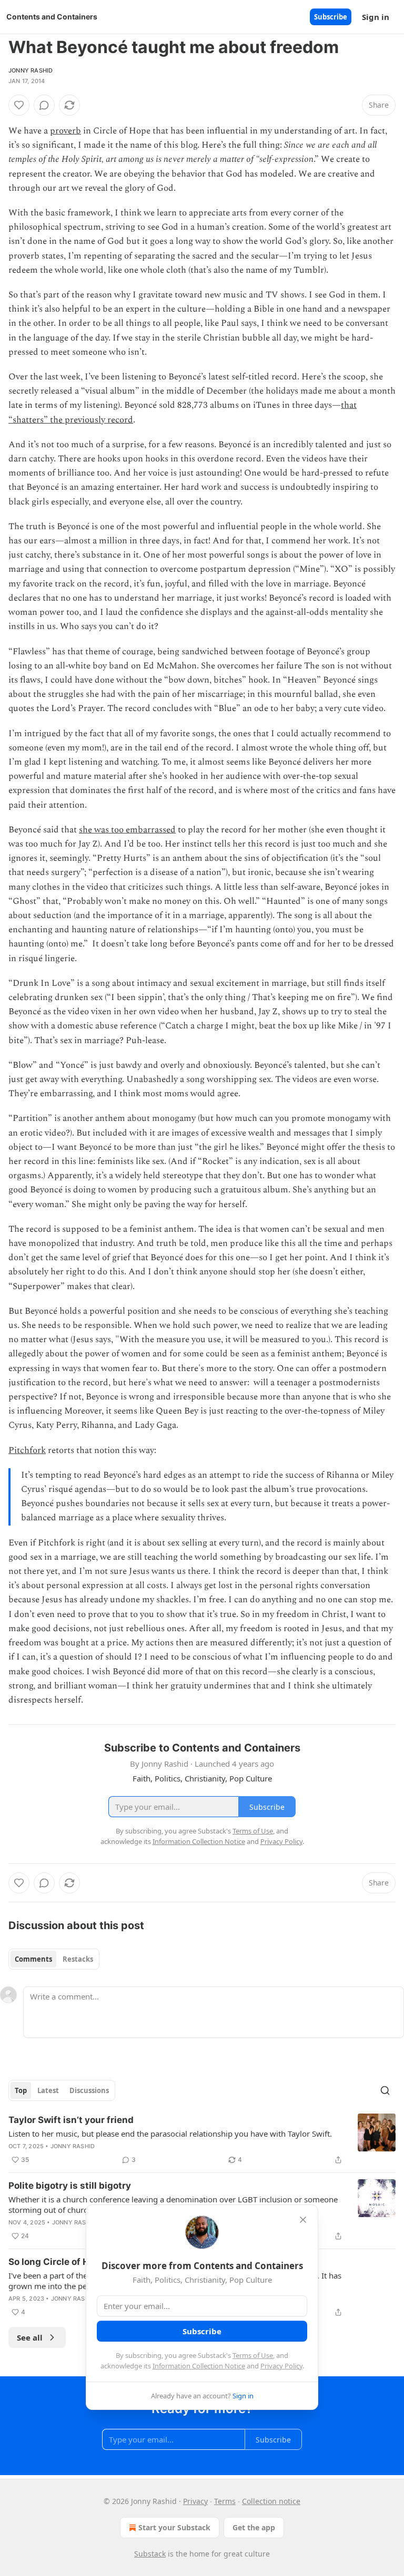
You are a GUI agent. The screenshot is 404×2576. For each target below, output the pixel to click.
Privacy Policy (281, 2366)
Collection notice (271, 2501)
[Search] (385, 2090)
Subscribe (331, 17)
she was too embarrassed (127, 830)
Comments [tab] (33, 1959)
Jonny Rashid (31, 70)
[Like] (19, 105)
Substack (150, 2554)
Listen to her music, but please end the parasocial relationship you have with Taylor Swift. (170, 2134)
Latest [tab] (48, 2090)
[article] (202, 2140)
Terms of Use (253, 2355)
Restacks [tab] (78, 1959)
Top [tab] (21, 2090)
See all (30, 2337)
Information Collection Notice (199, 2366)
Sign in (376, 17)
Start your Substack (174, 2527)
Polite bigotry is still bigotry (70, 2186)
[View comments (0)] (44, 105)
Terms (225, 2501)
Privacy (195, 2501)
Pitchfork (27, 1450)
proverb (65, 131)
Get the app (254, 2527)
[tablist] (54, 1959)
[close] (303, 2220)
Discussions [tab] (89, 2090)
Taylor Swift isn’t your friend (71, 2120)
